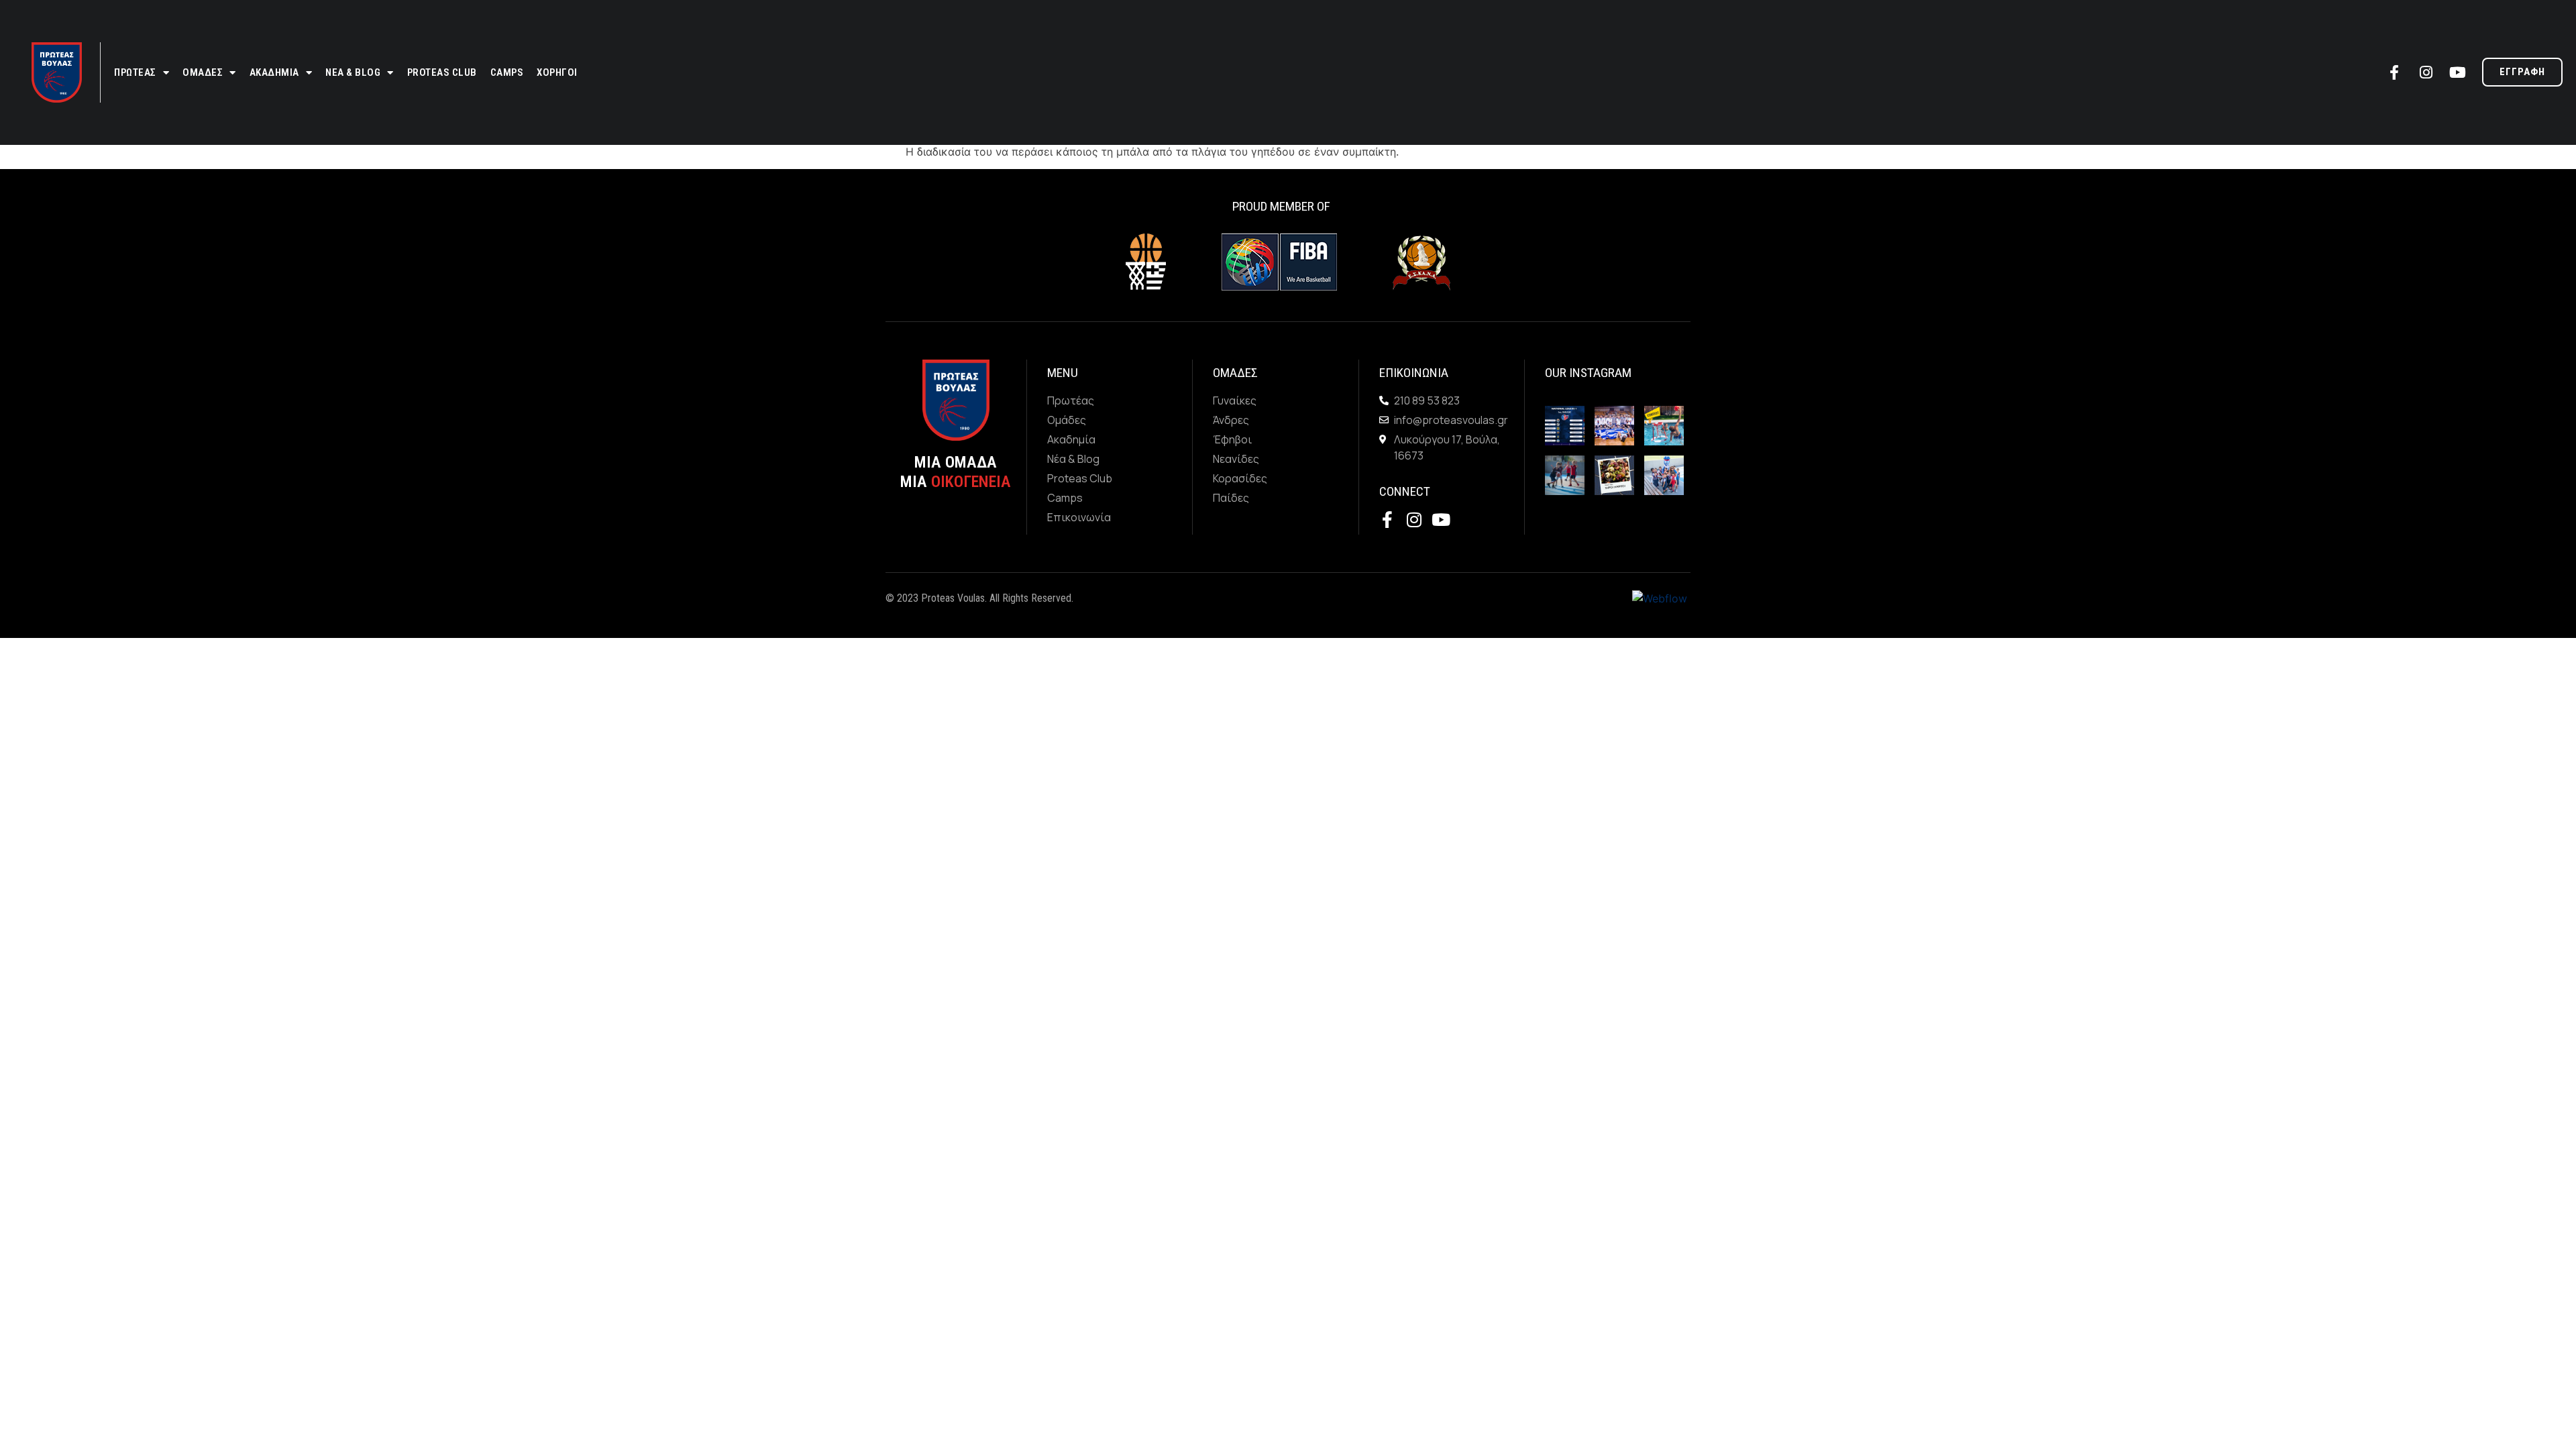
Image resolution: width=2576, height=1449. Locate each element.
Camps (507, 72)
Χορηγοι (557, 72)
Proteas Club (442, 72)
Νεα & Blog (353, 72)
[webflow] (1660, 598)
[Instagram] (2426, 72)
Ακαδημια (274, 72)
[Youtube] (2457, 72)
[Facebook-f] (2394, 72)
